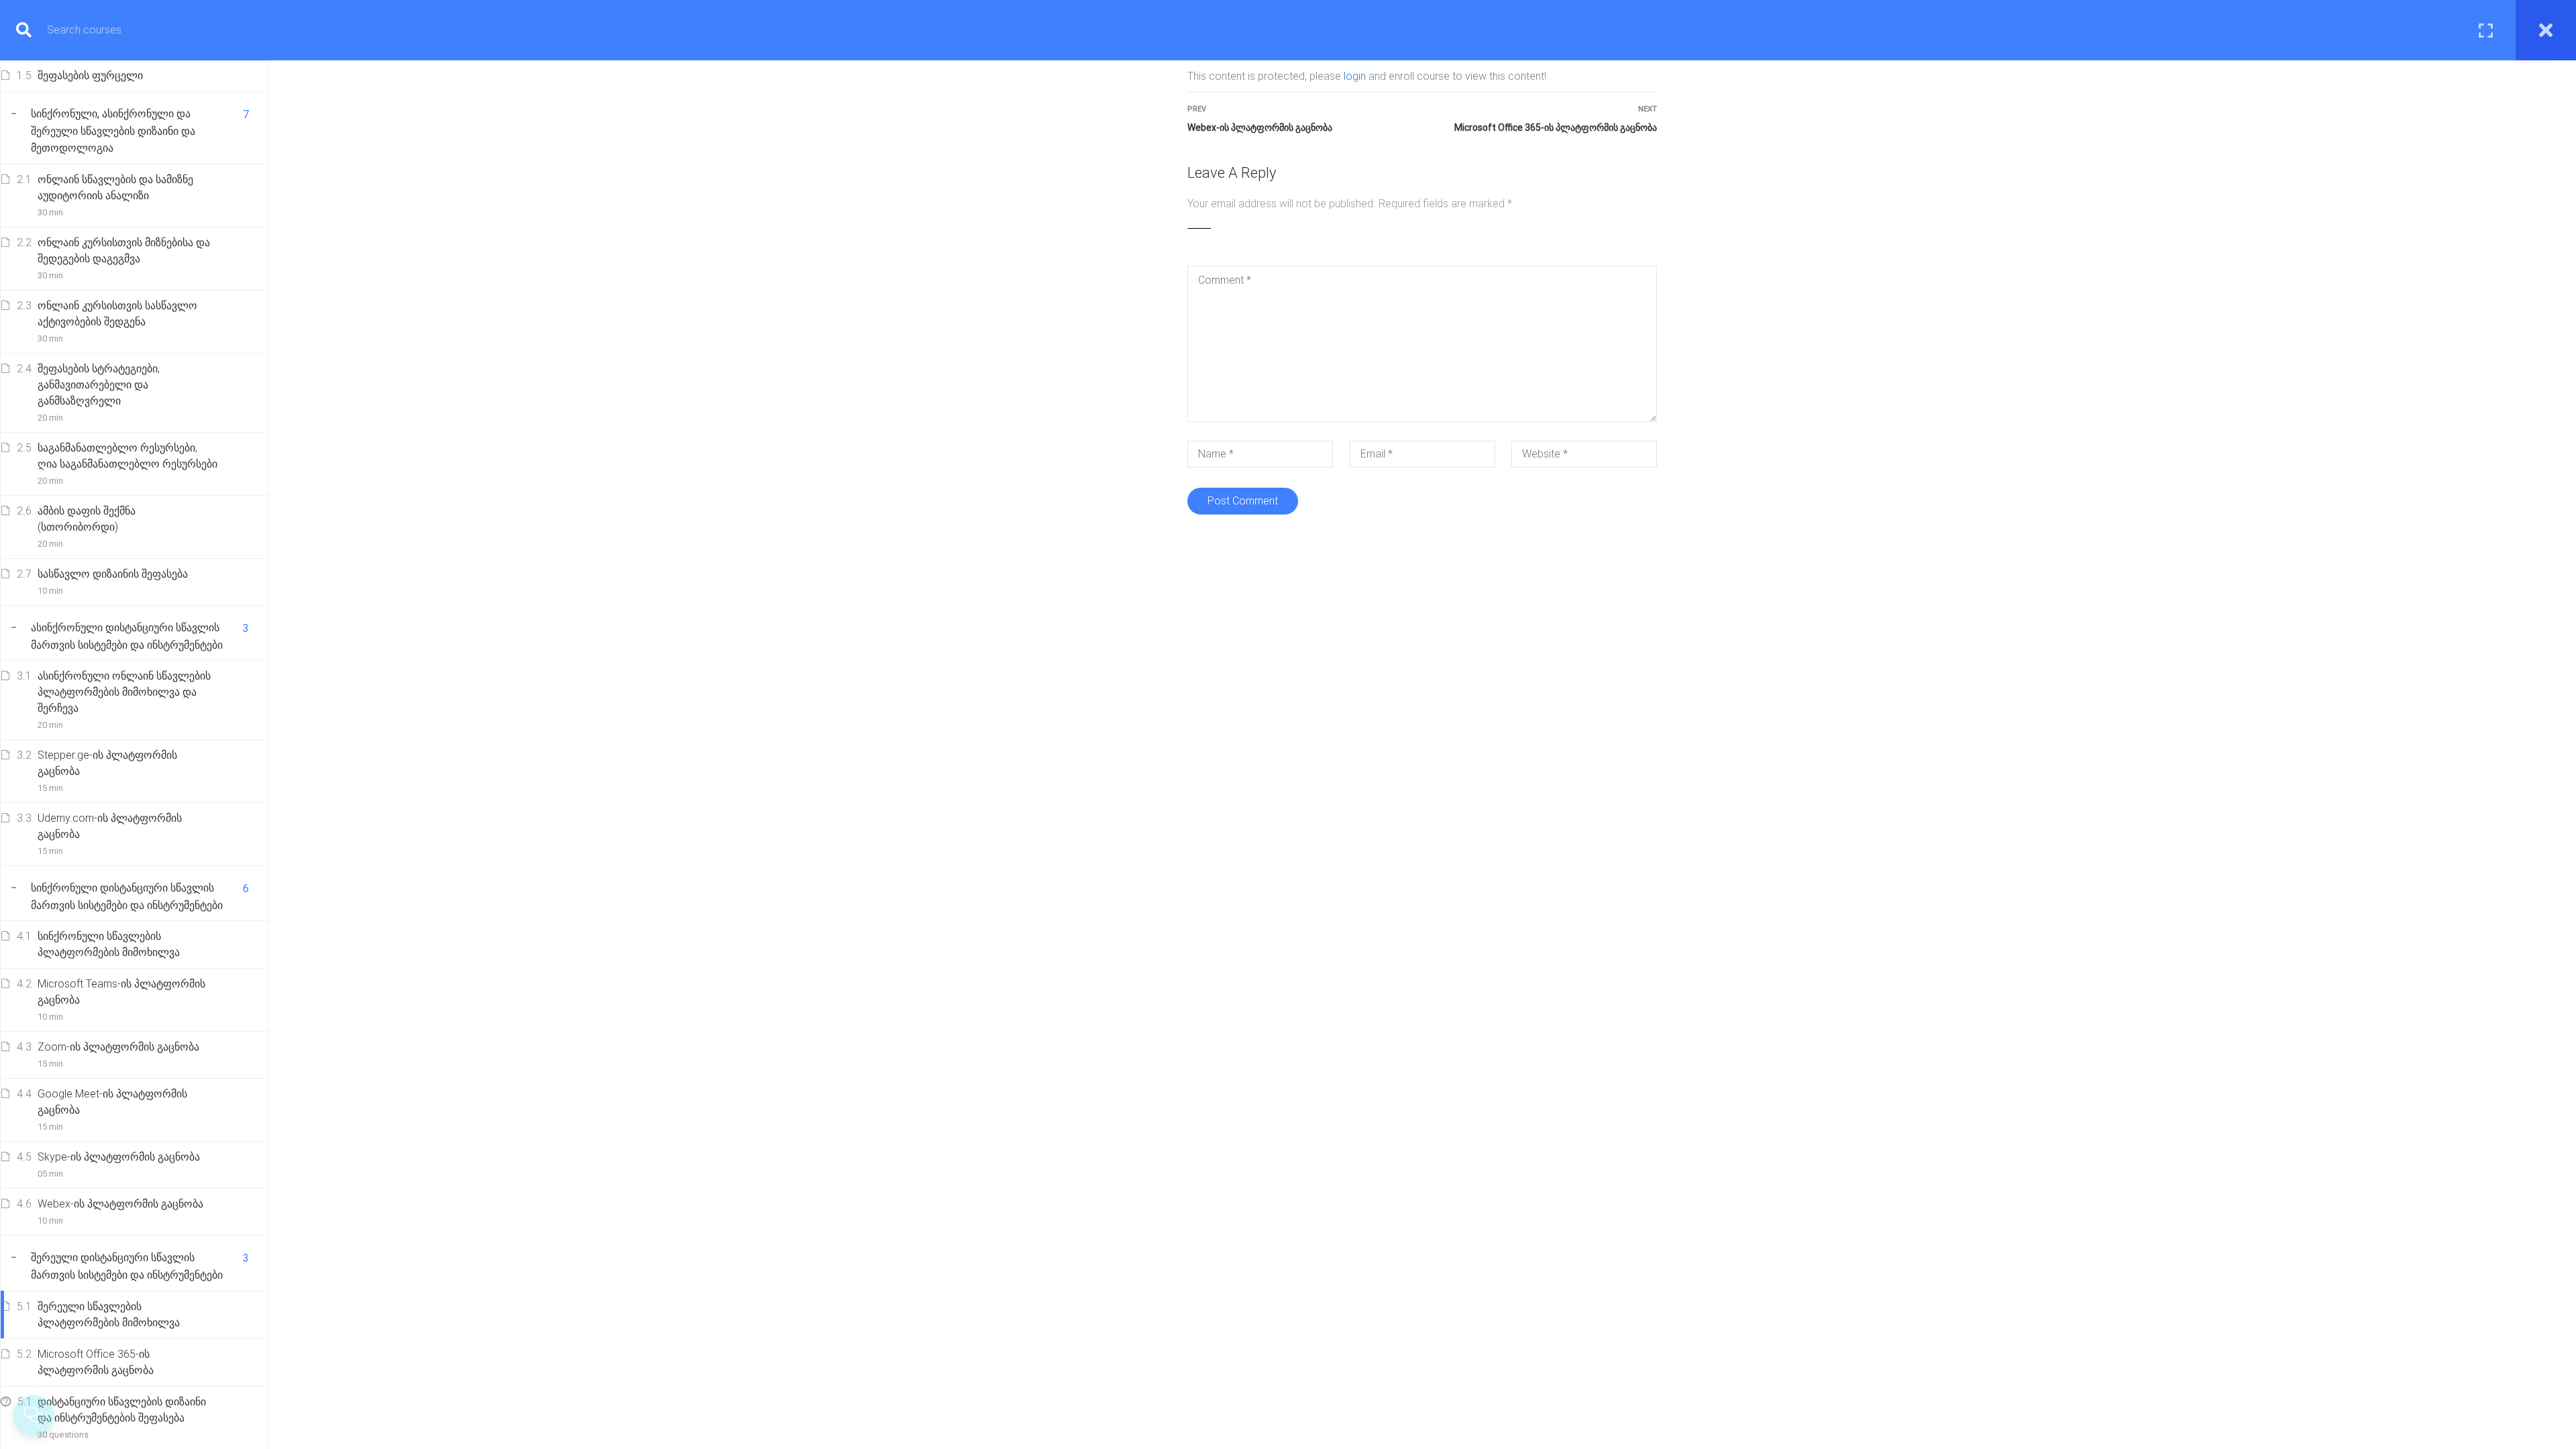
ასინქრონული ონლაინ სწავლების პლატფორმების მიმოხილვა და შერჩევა (124, 692)
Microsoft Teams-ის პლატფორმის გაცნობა (121, 992)
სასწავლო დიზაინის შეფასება (113, 574)
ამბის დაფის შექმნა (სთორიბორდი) (87, 519)
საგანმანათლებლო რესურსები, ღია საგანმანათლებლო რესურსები (127, 456)
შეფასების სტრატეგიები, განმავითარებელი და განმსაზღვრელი (99, 385)
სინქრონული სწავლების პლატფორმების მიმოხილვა (109, 944)
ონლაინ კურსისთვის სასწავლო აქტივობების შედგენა (117, 314)
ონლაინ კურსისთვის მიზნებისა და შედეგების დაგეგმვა (124, 251)
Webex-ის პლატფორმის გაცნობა (120, 1204)
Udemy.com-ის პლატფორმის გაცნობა (110, 826)
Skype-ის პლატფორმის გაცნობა (119, 1157)
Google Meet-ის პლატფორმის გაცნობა (112, 1102)
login (1355, 76)
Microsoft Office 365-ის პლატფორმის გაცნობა (96, 1362)
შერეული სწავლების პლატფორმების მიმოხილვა (109, 1314)
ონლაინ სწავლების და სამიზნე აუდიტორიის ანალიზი (115, 187)
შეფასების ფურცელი (90, 75)
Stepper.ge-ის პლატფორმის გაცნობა (107, 763)
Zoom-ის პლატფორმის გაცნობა (118, 1047)
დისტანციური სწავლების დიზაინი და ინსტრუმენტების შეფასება (122, 1410)
